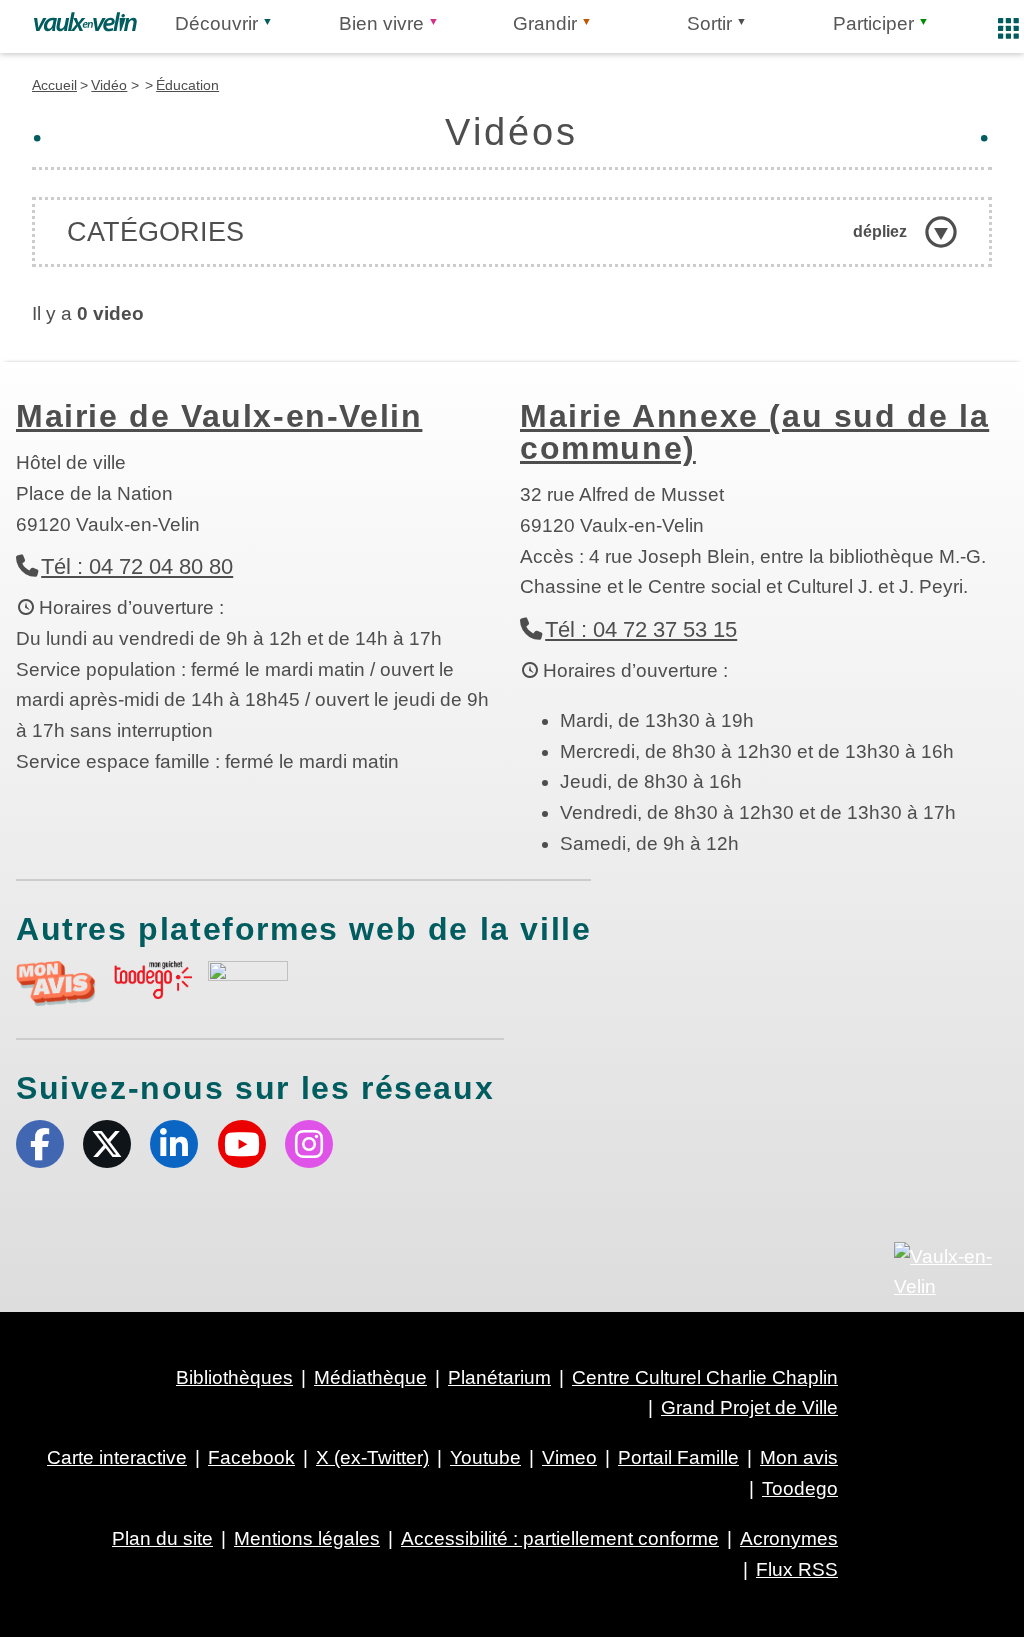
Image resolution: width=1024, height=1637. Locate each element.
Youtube (242, 1144)
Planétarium (499, 1377)
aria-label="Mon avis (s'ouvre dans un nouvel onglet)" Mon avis (56, 983)
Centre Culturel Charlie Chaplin (705, 1377)
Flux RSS (797, 1569)
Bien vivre (381, 23)
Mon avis (799, 1457)
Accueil (54, 85)
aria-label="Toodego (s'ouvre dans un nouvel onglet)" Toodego (152, 980)
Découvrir (216, 23)
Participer (873, 23)
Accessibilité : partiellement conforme (560, 1538)
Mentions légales (307, 1538)
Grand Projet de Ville (749, 1407)
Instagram (309, 1144)
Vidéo (109, 85)
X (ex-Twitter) (107, 1144)
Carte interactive (117, 1457)
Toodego (800, 1488)
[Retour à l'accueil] (85, 22)
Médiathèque (370, 1377)
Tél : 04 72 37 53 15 (641, 629)
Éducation (187, 85)
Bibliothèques (234, 1377)
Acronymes (789, 1538)
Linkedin (174, 1144)
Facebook (40, 1144)
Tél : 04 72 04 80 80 (137, 566)
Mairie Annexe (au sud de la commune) (754, 432)
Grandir (545, 23)
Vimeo (569, 1457)
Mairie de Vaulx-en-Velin (219, 416)
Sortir (709, 23)
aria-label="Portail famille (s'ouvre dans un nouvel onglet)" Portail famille (248, 981)
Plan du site (162, 1538)
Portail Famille (678, 1457)
